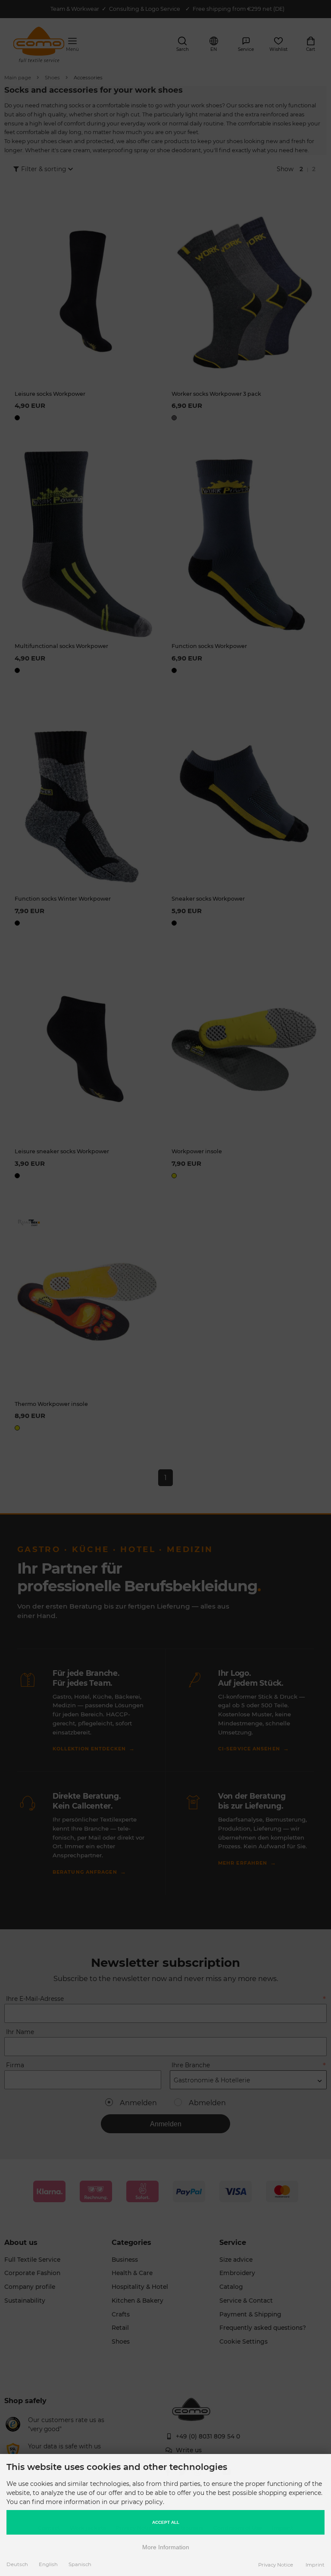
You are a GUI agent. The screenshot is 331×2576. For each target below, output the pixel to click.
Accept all (166, 2522)
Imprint (315, 2565)
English (48, 2564)
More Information (166, 2547)
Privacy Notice (276, 2565)
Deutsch (17, 2564)
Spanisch (80, 2564)
